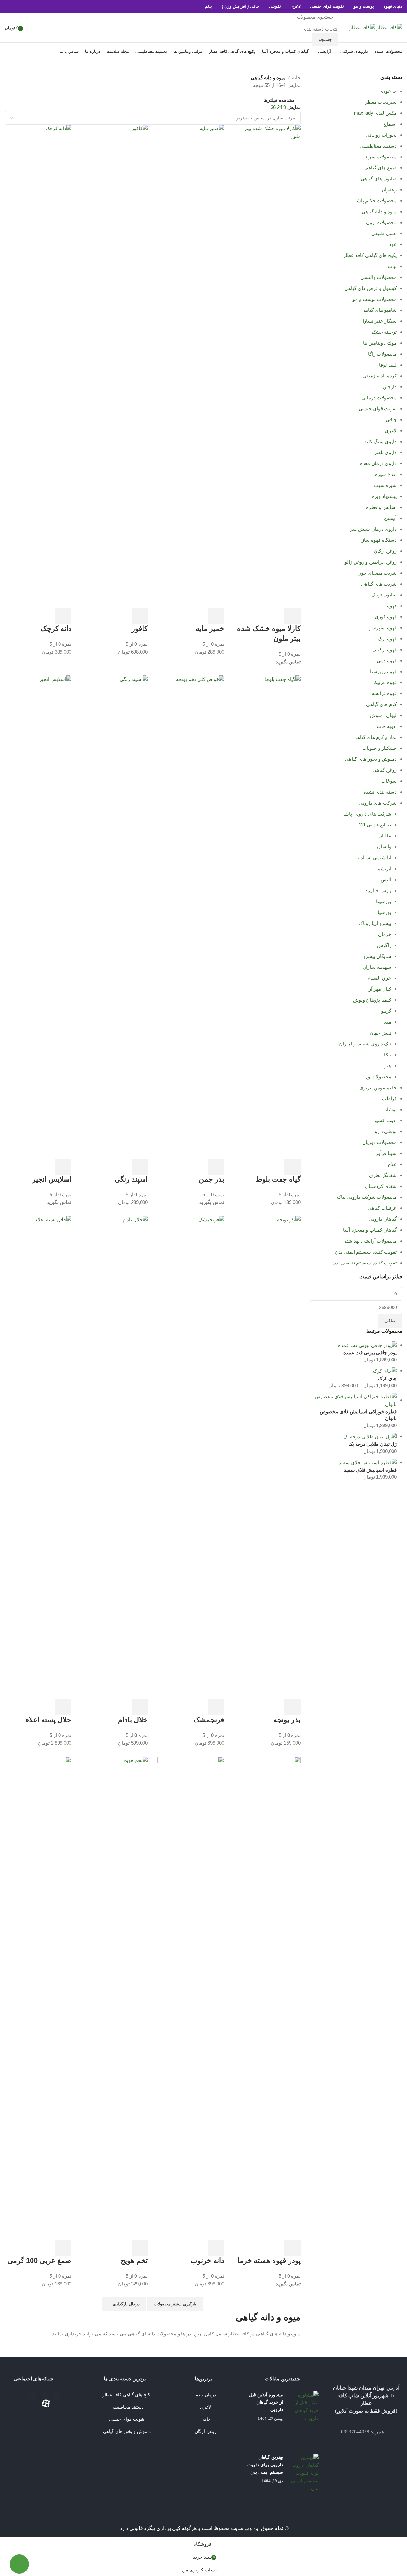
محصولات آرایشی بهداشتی (370, 1241)
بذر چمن (212, 1179)
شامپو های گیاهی (379, 310)
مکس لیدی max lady (375, 113)
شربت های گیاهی (379, 584)
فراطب (389, 1098)
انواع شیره (386, 474)
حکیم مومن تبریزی (378, 1088)
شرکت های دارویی (378, 803)
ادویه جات (387, 726)
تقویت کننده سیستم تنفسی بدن (365, 1263)
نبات (392, 266)
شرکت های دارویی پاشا (367, 814)
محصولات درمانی (379, 398)
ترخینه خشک (384, 332)
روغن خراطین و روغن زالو (371, 562)
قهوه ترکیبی (384, 649)
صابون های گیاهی (379, 179)
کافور (140, 629)
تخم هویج (134, 2261)
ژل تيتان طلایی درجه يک (373, 1444)
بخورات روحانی (381, 135)
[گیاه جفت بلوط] (267, 916)
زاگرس (384, 945)
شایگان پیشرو (377, 956)
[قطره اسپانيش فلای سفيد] (368, 1462)
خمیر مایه (209, 629)
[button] (216, 616)
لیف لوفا (388, 365)
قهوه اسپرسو (383, 628)
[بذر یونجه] (267, 1457)
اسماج (390, 124)
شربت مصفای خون (377, 573)
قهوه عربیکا (385, 682)
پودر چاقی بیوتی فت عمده (370, 1353)
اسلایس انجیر (52, 1179)
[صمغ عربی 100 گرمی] (38, 1998)
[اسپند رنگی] (114, 916)
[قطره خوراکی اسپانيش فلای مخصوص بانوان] (353, 1400)
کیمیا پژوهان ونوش (372, 1000)
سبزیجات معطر (381, 102)
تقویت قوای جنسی (378, 409)
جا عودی (388, 91)
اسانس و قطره (381, 507)
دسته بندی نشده (380, 792)
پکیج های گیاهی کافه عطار (370, 255)
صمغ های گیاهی (380, 168)
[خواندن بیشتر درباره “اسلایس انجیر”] (63, 1167)
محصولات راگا (382, 354)
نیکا (388, 1055)
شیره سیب (385, 485)
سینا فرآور (386, 1153)
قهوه (392, 606)
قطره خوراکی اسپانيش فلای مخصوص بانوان (358, 1415)
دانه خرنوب (208, 2261)
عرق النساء (380, 978)
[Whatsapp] (32, 2395)
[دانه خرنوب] (191, 1998)
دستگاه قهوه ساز (379, 540)
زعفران (389, 190)
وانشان (384, 847)
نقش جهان (380, 1033)
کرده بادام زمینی (380, 376)
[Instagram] (45, 2395)
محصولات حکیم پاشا (376, 200)
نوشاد (391, 1109)
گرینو (386, 1011)
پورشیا (384, 912)
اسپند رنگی (131, 1179)
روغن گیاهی (385, 770)
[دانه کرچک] (38, 366)
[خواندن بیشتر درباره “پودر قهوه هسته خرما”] (292, 2248)
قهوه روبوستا (383, 671)
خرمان (385, 934)
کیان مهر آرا (379, 989)
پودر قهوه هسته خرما (269, 2261)
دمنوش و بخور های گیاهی (371, 759)
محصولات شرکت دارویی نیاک (367, 1197)
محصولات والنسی (379, 277)
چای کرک (387, 1378)
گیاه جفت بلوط (278, 1179)
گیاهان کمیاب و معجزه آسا (370, 1230)
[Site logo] (389, 27)
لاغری (391, 430)
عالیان (385, 836)
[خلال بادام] (114, 1457)
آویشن (390, 518)
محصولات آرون (381, 222)
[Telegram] (57, 2395)
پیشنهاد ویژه (384, 496)
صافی (390, 1321)
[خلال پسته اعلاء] (38, 1457)
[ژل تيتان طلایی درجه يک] (370, 1436)
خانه (296, 77)
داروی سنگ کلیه (380, 441)
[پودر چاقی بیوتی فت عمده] (367, 1345)
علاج (392, 1164)
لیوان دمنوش (383, 715)
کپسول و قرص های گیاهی (370, 288)
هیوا (387, 1066)
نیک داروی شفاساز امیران (365, 1044)
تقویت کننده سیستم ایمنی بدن (366, 1252)
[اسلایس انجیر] (38, 916)
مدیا (387, 1022)
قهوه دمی (387, 660)
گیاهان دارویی (383, 1219)
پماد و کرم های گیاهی (375, 737)
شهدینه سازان (377, 967)
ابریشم (384, 868)
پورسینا (384, 901)
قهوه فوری (386, 617)
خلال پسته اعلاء (49, 1720)
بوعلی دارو (386, 1131)
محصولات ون (378, 1077)
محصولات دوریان (379, 1142)
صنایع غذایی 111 (375, 825)
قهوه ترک (387, 639)
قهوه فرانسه (384, 693)
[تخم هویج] (114, 1998)
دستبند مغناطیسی (378, 146)
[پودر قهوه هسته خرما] (267, 1998)
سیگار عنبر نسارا (380, 321)
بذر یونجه (287, 1720)
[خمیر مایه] (191, 366)
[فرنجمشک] (191, 1457)
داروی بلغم (386, 452)
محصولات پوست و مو (375, 299)
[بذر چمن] (191, 916)
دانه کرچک (56, 629)
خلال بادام (133, 1720)
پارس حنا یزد (378, 890)
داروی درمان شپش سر (373, 529)
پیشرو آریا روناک (375, 923)
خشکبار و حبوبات (379, 748)
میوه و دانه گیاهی (379, 211)
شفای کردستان (381, 1186)
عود (393, 244)
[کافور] (114, 366)
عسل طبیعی (384, 233)
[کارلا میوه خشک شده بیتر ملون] (267, 366)
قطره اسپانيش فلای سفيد (370, 1470)
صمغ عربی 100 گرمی (39, 2261)
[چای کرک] (385, 1371)
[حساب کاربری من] (30, 28)
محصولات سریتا (380, 157)
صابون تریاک (384, 595)
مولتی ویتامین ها (380, 343)
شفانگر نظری (383, 1175)
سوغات (389, 781)
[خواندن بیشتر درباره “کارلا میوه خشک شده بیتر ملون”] (292, 616)
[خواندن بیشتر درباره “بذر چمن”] (216, 1167)
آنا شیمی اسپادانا (374, 858)
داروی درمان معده (378, 463)
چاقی (391, 420)
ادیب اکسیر (385, 1120)
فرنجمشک (209, 1720)
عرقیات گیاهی (382, 1208)
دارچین (390, 387)
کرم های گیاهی (381, 704)
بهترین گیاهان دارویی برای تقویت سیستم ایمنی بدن (265, 2465)
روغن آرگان (385, 551)
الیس (386, 879)
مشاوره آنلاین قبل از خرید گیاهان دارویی (266, 2402)
